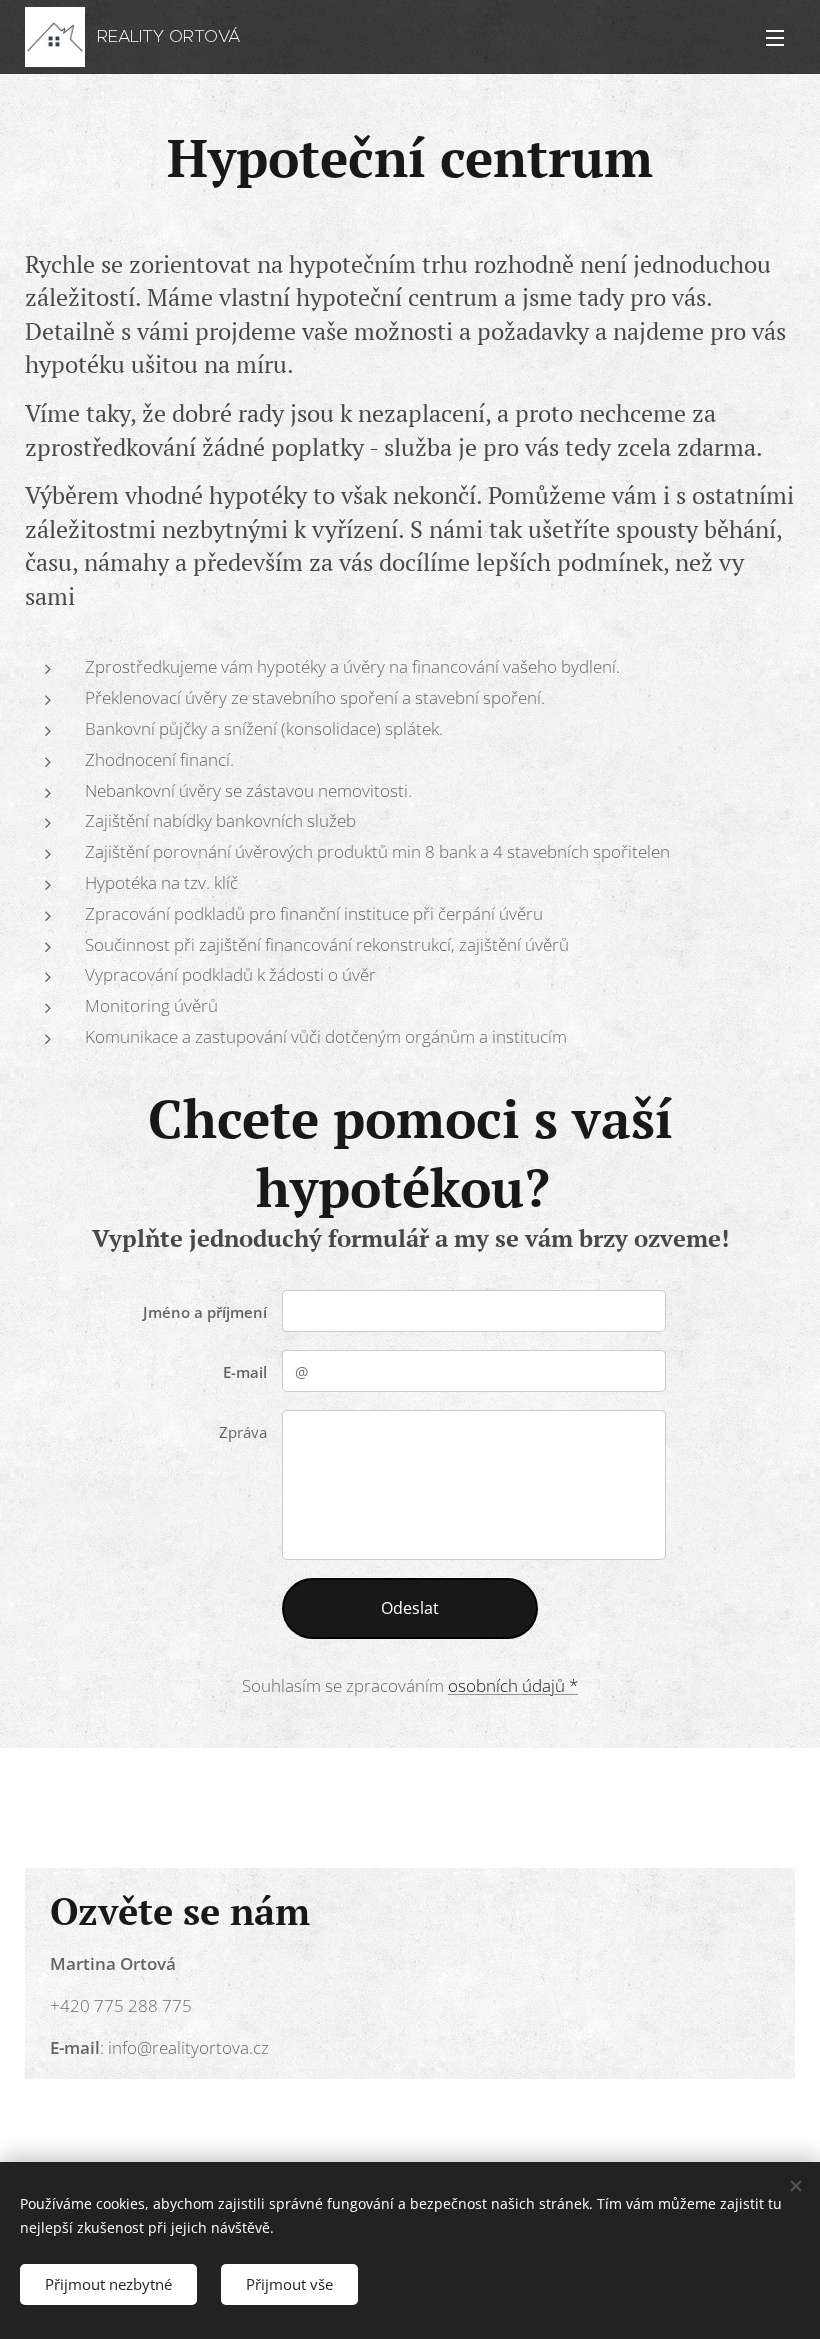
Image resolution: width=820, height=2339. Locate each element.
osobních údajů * (513, 1685)
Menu (775, 37)
